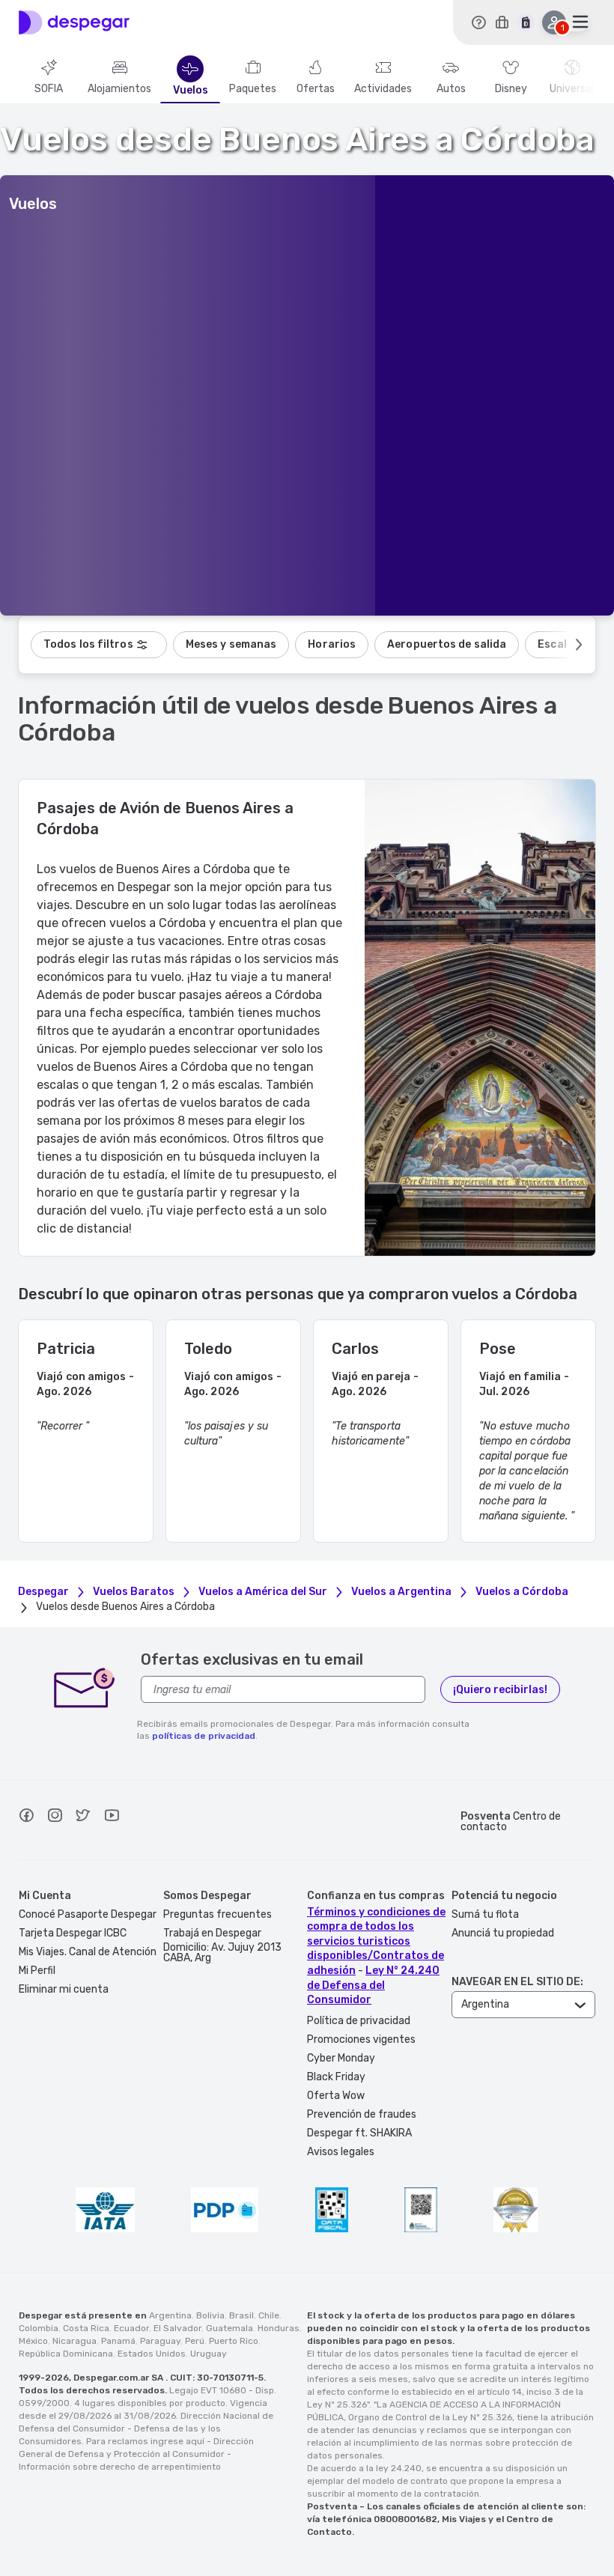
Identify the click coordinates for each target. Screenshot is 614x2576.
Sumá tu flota (485, 1914)
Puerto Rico (234, 2341)
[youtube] (112, 1817)
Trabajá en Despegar (212, 1933)
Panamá (118, 2341)
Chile (269, 2315)
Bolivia (210, 2315)
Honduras (279, 2328)
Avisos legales (341, 2152)
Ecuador (131, 2328)
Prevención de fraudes (362, 2114)
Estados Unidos (152, 2354)
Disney (511, 89)
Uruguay (209, 2354)
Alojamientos (119, 89)
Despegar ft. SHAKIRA (359, 2133)
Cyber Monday (341, 2058)
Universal (572, 89)
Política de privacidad (359, 2021)
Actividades (383, 89)
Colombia (39, 2328)
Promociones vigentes (361, 2039)
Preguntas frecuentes (218, 1914)
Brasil (241, 2315)
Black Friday (336, 2077)
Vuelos (191, 91)
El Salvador (177, 2328)
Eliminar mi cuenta (64, 1989)
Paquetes (253, 89)
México (33, 2341)
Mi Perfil (37, 1971)
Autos (451, 89)
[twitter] (83, 1817)
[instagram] (55, 1817)
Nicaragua (75, 2341)
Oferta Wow (336, 2096)
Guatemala (230, 2328)
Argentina (170, 2315)
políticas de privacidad (204, 1736)
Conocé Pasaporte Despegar (88, 1914)
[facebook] (26, 1817)
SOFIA (49, 89)
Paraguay (160, 2341)
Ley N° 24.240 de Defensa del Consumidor (373, 1985)
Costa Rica (86, 2328)
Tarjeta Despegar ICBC (73, 1933)
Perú (195, 2341)
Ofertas (316, 89)
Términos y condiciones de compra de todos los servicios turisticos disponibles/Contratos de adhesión (376, 1941)
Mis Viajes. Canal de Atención (88, 1952)
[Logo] (74, 22)
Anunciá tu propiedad (503, 1933)
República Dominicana (66, 2354)
